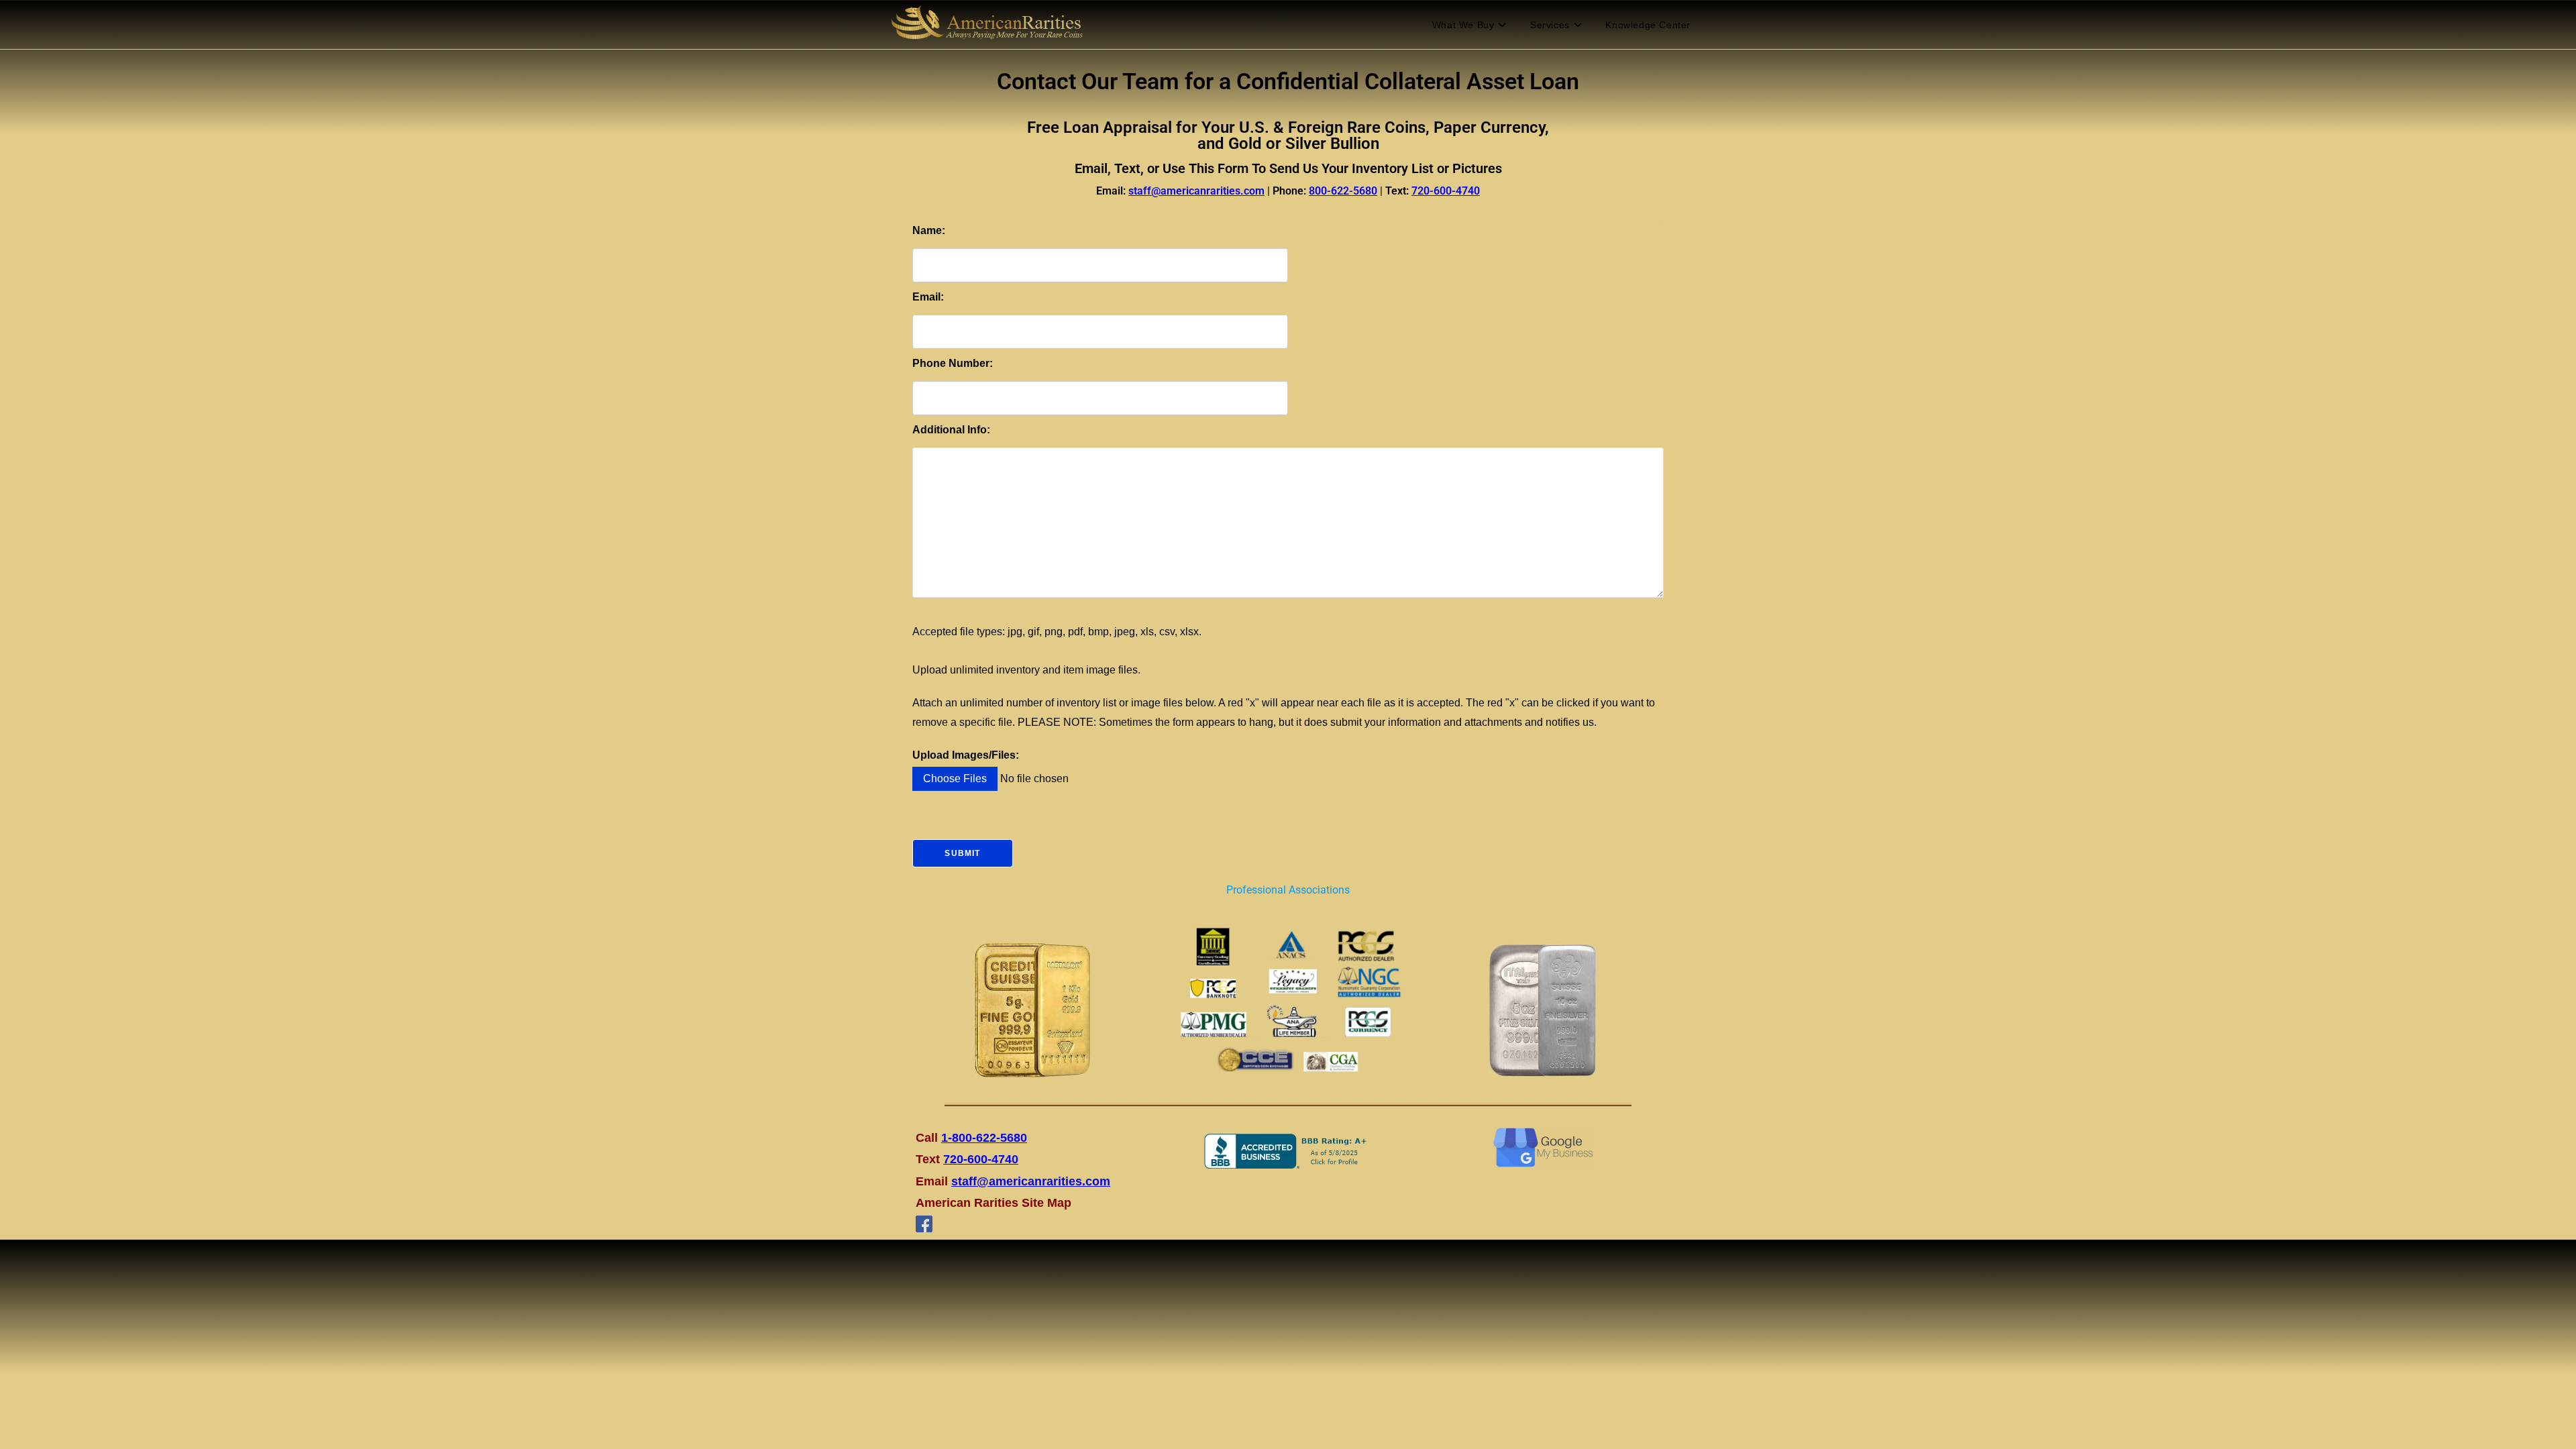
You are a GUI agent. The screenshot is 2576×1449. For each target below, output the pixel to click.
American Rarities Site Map (994, 1203)
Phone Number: (953, 363)
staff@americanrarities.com (1031, 1181)
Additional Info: (951, 430)
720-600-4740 (981, 1159)
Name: (929, 230)
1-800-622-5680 (984, 1138)
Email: (928, 297)
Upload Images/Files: (966, 755)
